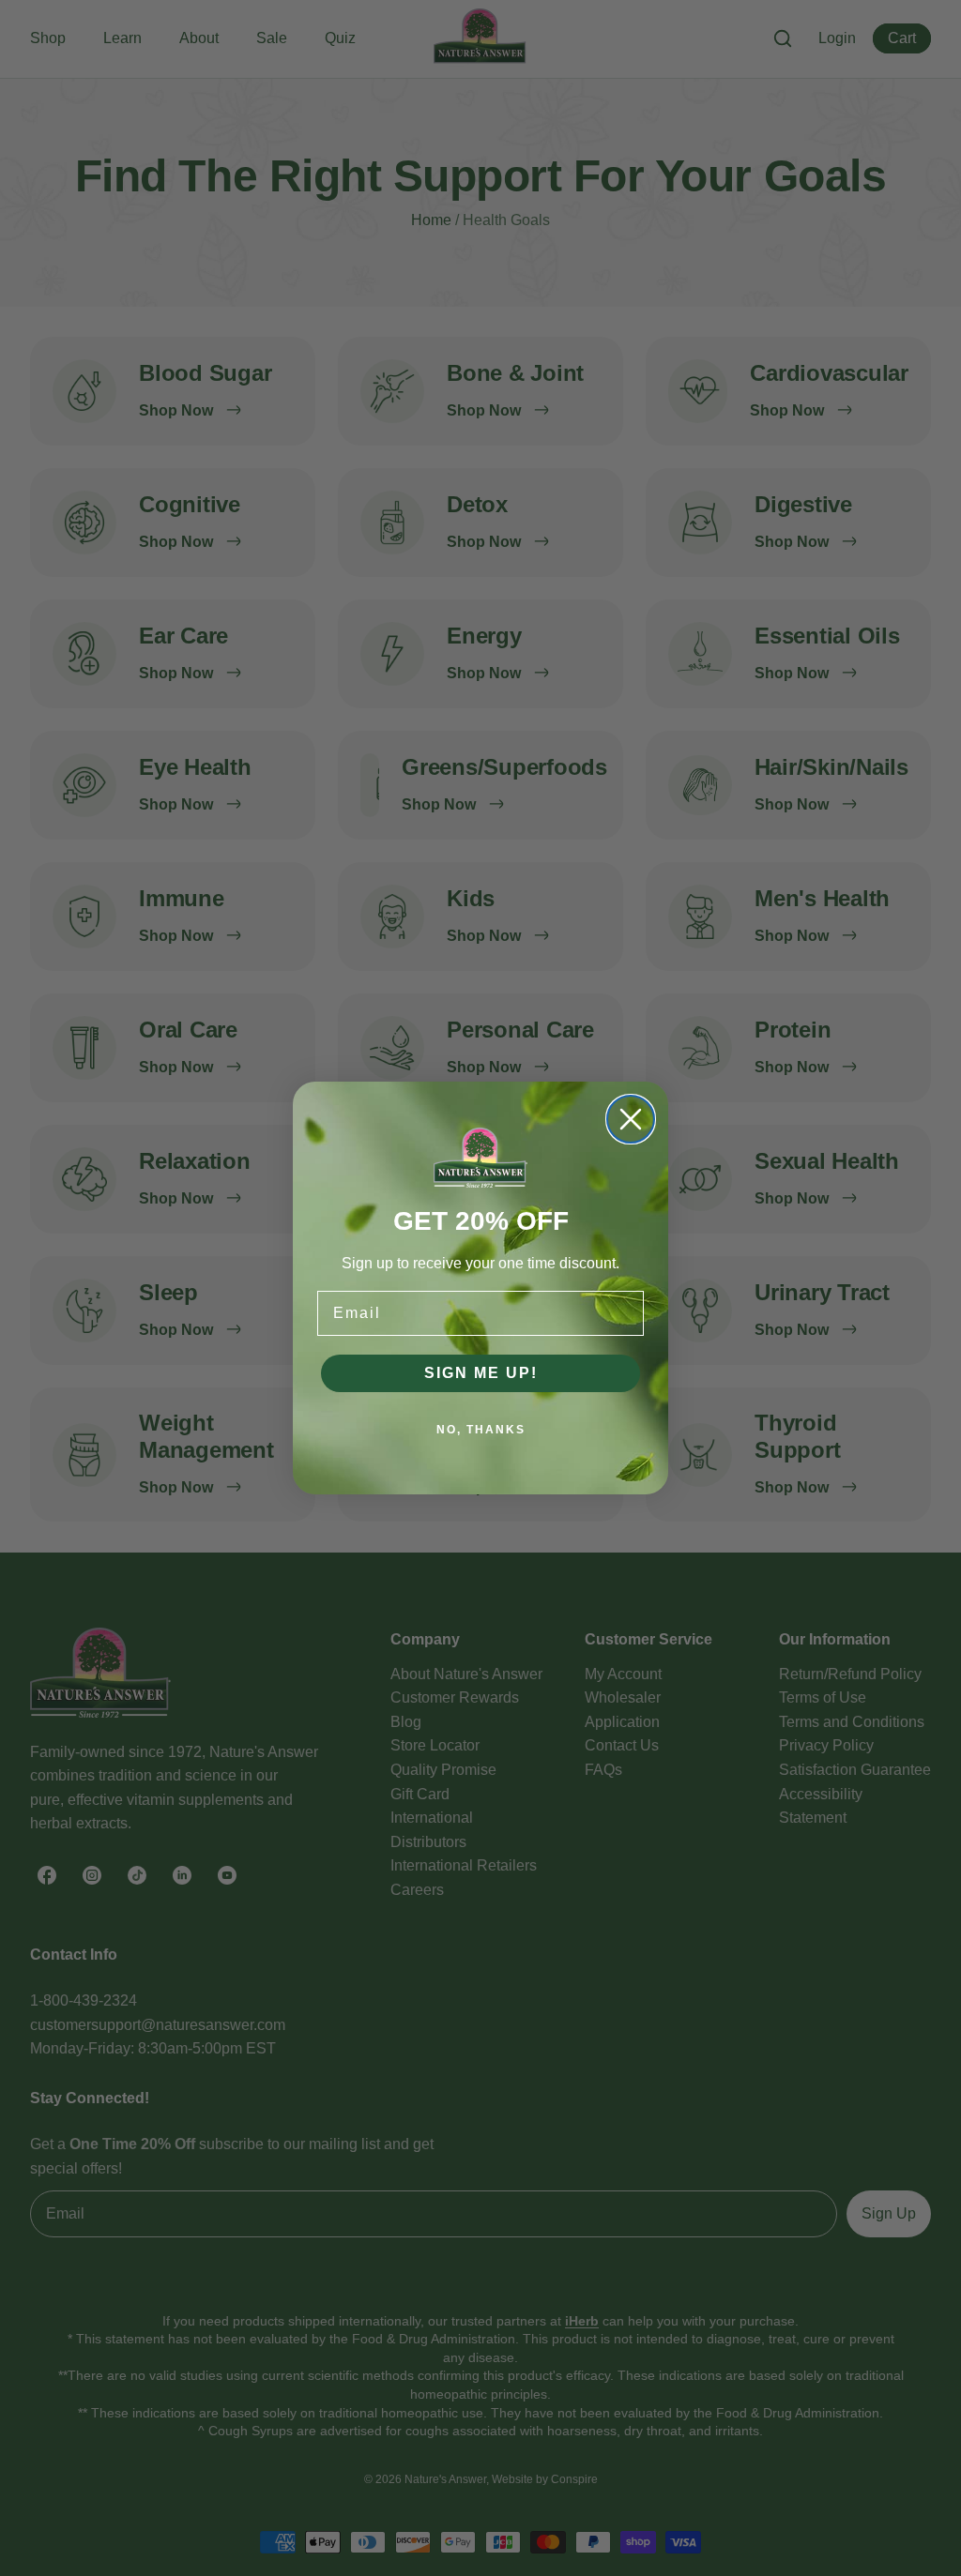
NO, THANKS (481, 1430)
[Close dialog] (631, 1119)
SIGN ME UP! (481, 1373)
